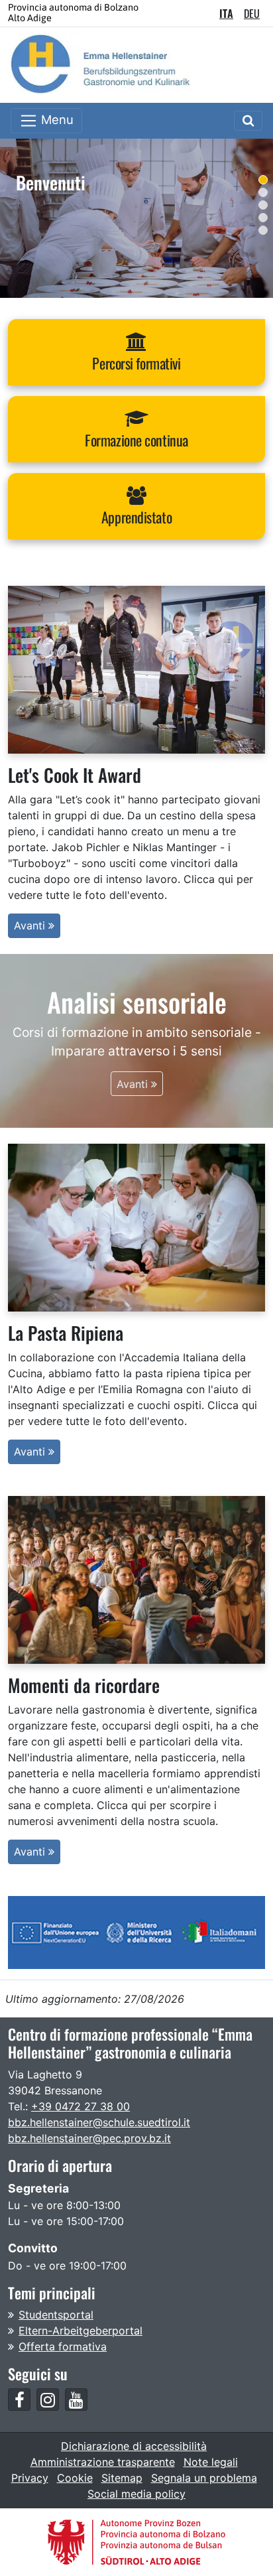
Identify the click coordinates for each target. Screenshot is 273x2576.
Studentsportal (56, 2315)
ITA (226, 13)
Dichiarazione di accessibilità (134, 2446)
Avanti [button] (31, 925)
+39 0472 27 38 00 (81, 2106)
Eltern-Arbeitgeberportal (81, 2331)
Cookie (75, 2478)
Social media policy (136, 2494)
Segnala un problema (204, 2478)
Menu (56, 119)
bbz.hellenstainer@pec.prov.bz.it (89, 2138)
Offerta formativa (63, 2346)
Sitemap (122, 2478)
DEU (252, 13)
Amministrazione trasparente (103, 2462)
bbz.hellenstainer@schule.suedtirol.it (99, 2122)
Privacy (30, 2478)
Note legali (211, 2462)
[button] (136, 352)
